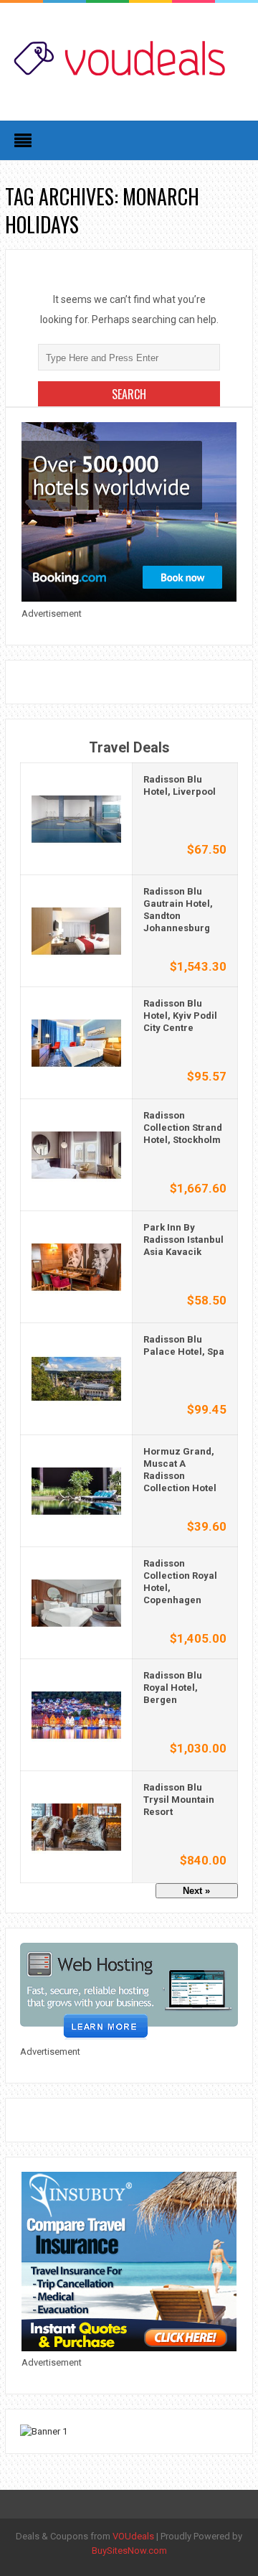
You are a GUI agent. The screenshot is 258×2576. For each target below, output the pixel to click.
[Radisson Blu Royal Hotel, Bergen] (76, 1714)
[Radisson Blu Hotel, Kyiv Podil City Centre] (76, 1042)
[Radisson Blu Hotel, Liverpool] (76, 818)
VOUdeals (133, 2536)
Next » (196, 1891)
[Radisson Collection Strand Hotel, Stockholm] (76, 1154)
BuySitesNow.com (129, 2551)
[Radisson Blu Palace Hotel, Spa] (76, 1378)
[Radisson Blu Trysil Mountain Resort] (76, 1826)
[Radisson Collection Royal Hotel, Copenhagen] (76, 1602)
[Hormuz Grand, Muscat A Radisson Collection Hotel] (76, 1490)
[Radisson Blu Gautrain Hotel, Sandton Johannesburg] (76, 930)
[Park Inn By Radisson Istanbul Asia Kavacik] (76, 1266)
